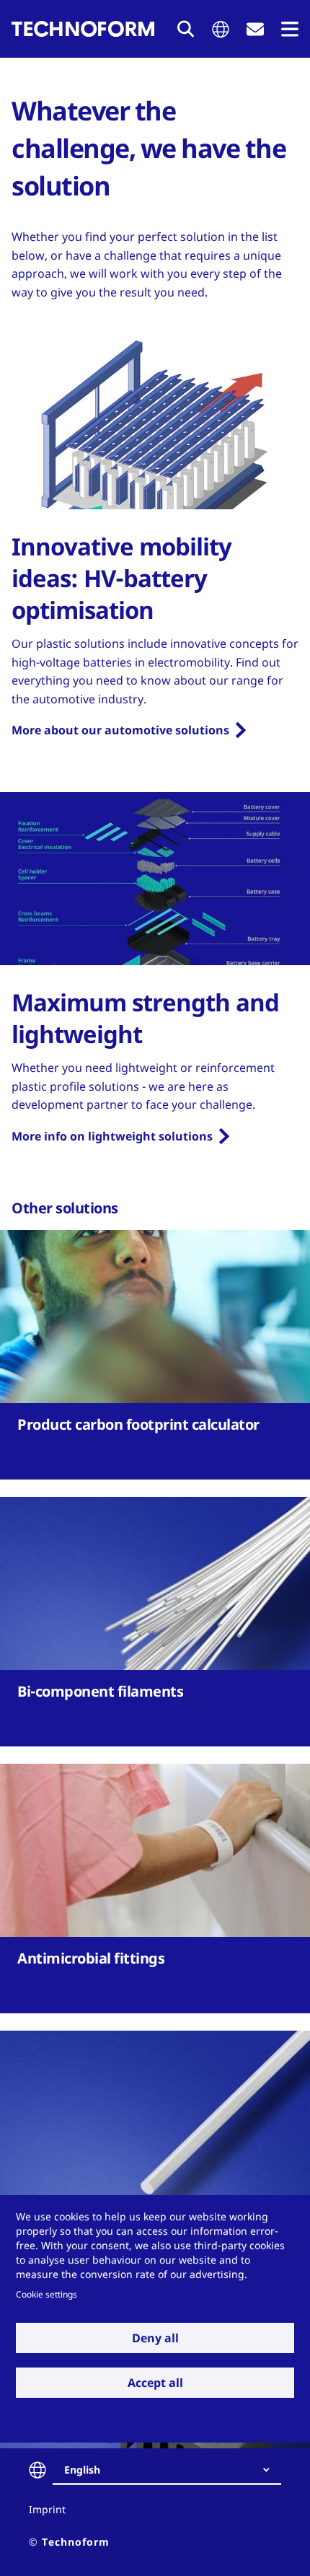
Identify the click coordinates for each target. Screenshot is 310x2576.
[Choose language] (221, 29)
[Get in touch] (255, 29)
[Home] (83, 29)
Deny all (155, 2338)
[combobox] (173, 2470)
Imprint (47, 2509)
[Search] (186, 29)
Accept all (155, 2383)
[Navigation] (290, 29)
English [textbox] (82, 2470)
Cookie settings (46, 2294)
